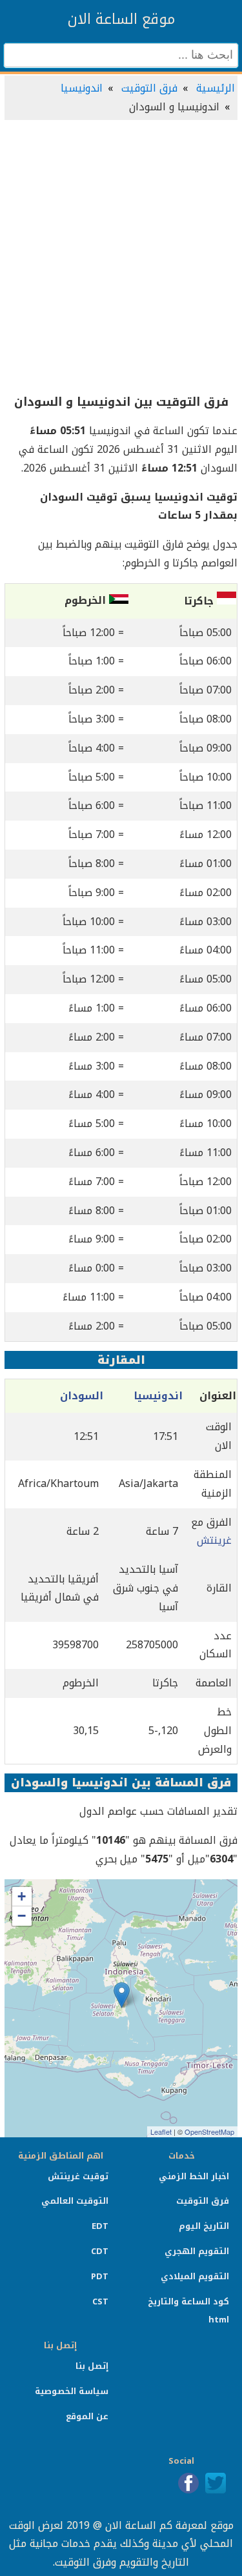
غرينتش (214, 1540)
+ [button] (22, 1896)
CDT (100, 2251)
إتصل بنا (92, 2366)
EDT (100, 2226)
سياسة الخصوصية (72, 2391)
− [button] (22, 1916)
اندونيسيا (82, 88)
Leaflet (161, 2132)
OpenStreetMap (209, 2132)
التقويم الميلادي (195, 2276)
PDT (100, 2276)
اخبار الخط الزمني (194, 2176)
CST (100, 2301)
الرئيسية (216, 88)
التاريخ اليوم (204, 2226)
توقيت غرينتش (78, 2176)
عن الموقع (87, 2416)
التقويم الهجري (197, 2251)
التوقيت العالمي (75, 2201)
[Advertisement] (121, 258)
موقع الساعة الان (121, 19)
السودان (82, 1396)
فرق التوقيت (149, 88)
